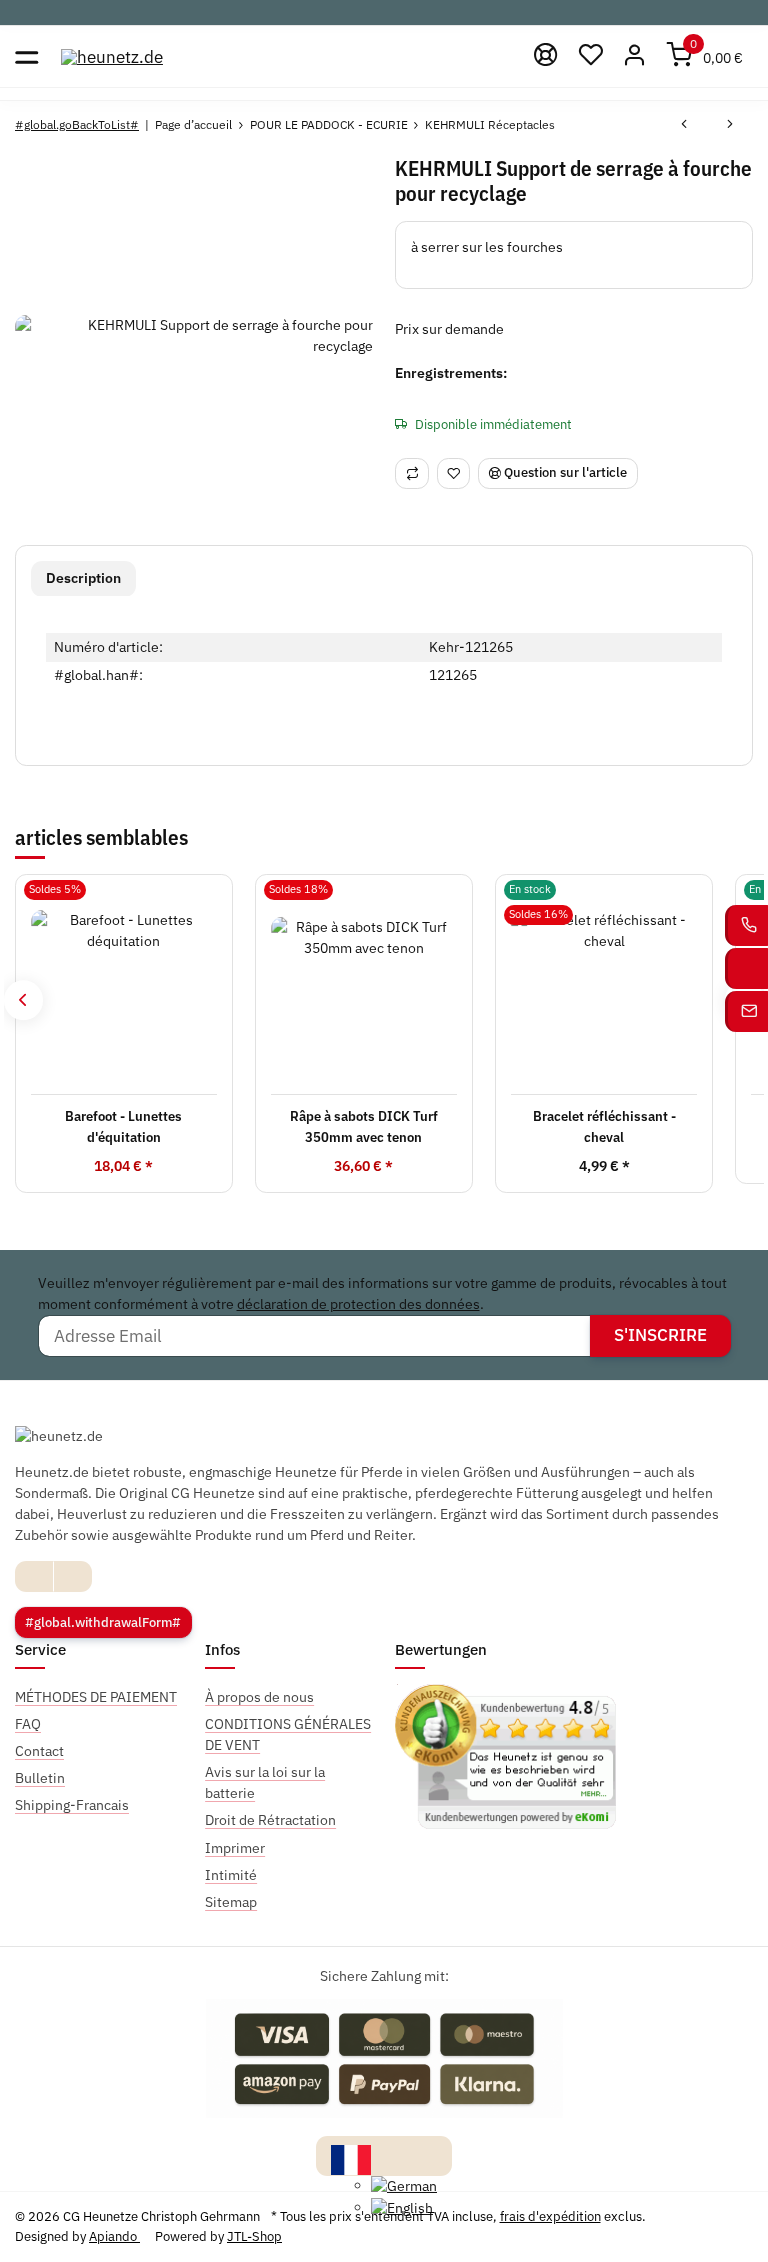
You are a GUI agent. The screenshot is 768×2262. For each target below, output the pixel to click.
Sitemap (231, 1902)
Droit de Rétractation (270, 1820)
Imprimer (235, 1848)
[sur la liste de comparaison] (412, 473)
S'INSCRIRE (660, 1335)
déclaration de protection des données (358, 1304)
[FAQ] (546, 56)
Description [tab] (83, 578)
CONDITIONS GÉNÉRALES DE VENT (288, 1734)
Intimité (231, 1875)
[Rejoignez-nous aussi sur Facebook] (34, 1576)
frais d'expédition (550, 2216)
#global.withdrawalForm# (103, 1622)
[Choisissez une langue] (351, 2158)
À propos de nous (259, 1697)
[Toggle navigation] (26, 56)
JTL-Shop (254, 2236)
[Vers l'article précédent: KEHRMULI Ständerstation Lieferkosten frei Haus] (684, 125)
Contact (39, 1751)
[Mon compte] (635, 56)
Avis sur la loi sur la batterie (265, 1782)
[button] (590, 56)
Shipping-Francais (72, 1805)
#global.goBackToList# (77, 124)
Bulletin (40, 1778)
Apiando (114, 2236)
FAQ (28, 1724)
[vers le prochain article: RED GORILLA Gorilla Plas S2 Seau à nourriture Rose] (730, 125)
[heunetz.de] (112, 56)
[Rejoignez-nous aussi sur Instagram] (72, 1576)
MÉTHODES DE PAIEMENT (96, 1697)
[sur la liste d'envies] (454, 473)
